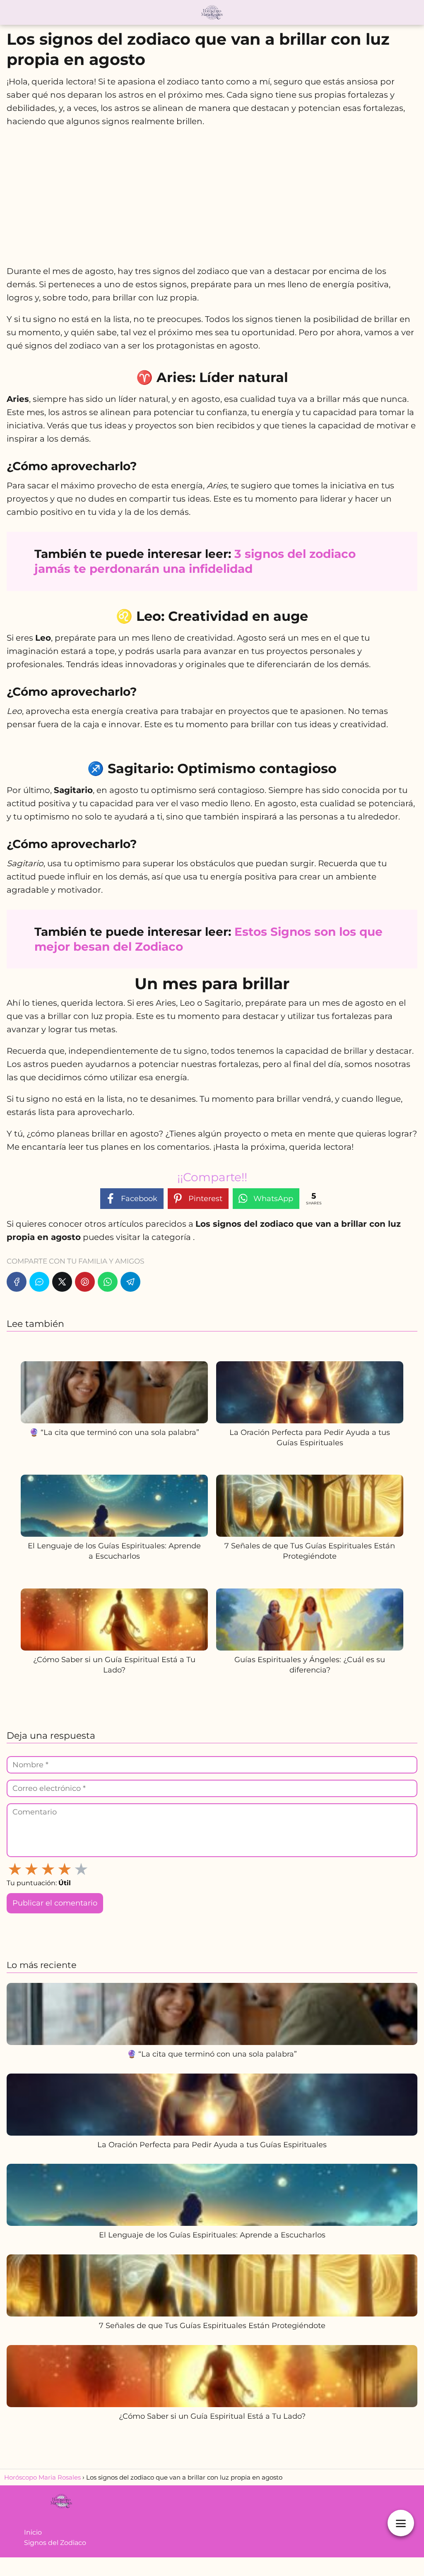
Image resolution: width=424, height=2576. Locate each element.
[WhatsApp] (108, 1282)
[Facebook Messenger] (39, 1282)
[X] (62, 1282)
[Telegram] (130, 1282)
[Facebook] (17, 1282)
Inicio (33, 2532)
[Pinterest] (85, 1282)
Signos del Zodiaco (55, 2543)
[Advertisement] (212, 196)
